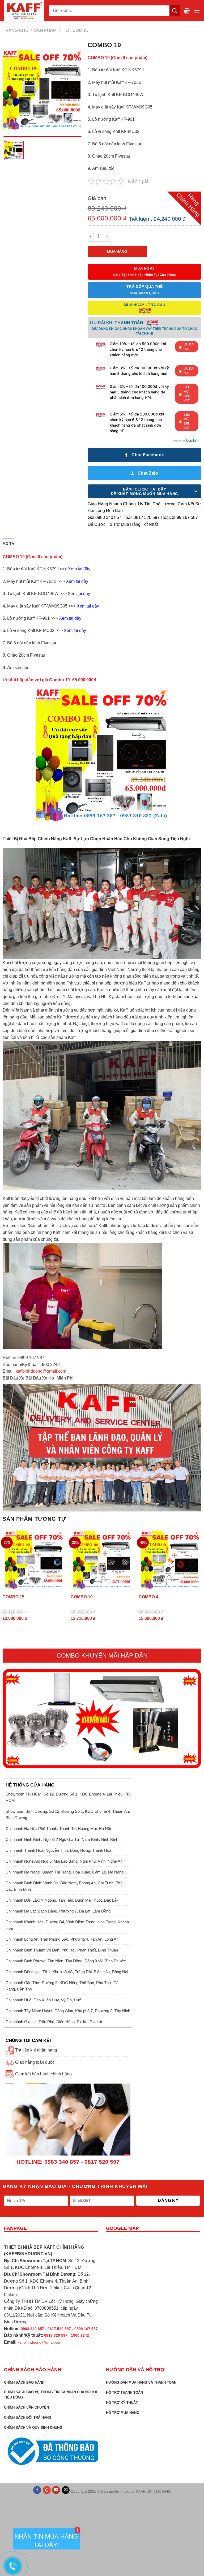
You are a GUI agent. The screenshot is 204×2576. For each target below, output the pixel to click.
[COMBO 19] (14, 150)
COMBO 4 (148, 1597)
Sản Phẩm (45, 30)
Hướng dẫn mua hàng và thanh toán (141, 2382)
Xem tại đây (79, 569)
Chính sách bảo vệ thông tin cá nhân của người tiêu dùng (51, 2395)
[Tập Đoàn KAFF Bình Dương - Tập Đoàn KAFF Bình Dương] (24, 11)
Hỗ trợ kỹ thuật (122, 2403)
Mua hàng (117, 251)
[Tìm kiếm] (175, 10)
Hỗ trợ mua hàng (123, 2413)
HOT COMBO (75, 30)
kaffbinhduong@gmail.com (41, 1371)
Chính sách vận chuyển (26, 2407)
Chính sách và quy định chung (33, 2428)
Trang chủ (16, 30)
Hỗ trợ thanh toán (124, 2393)
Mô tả (8, 544)
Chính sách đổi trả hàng (28, 2417)
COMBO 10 (82, 1597)
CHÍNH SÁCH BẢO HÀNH (24, 2382)
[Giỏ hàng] (187, 11)
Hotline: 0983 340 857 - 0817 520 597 (68, 2162)
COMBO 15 (13, 1597)
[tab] (8, 544)
